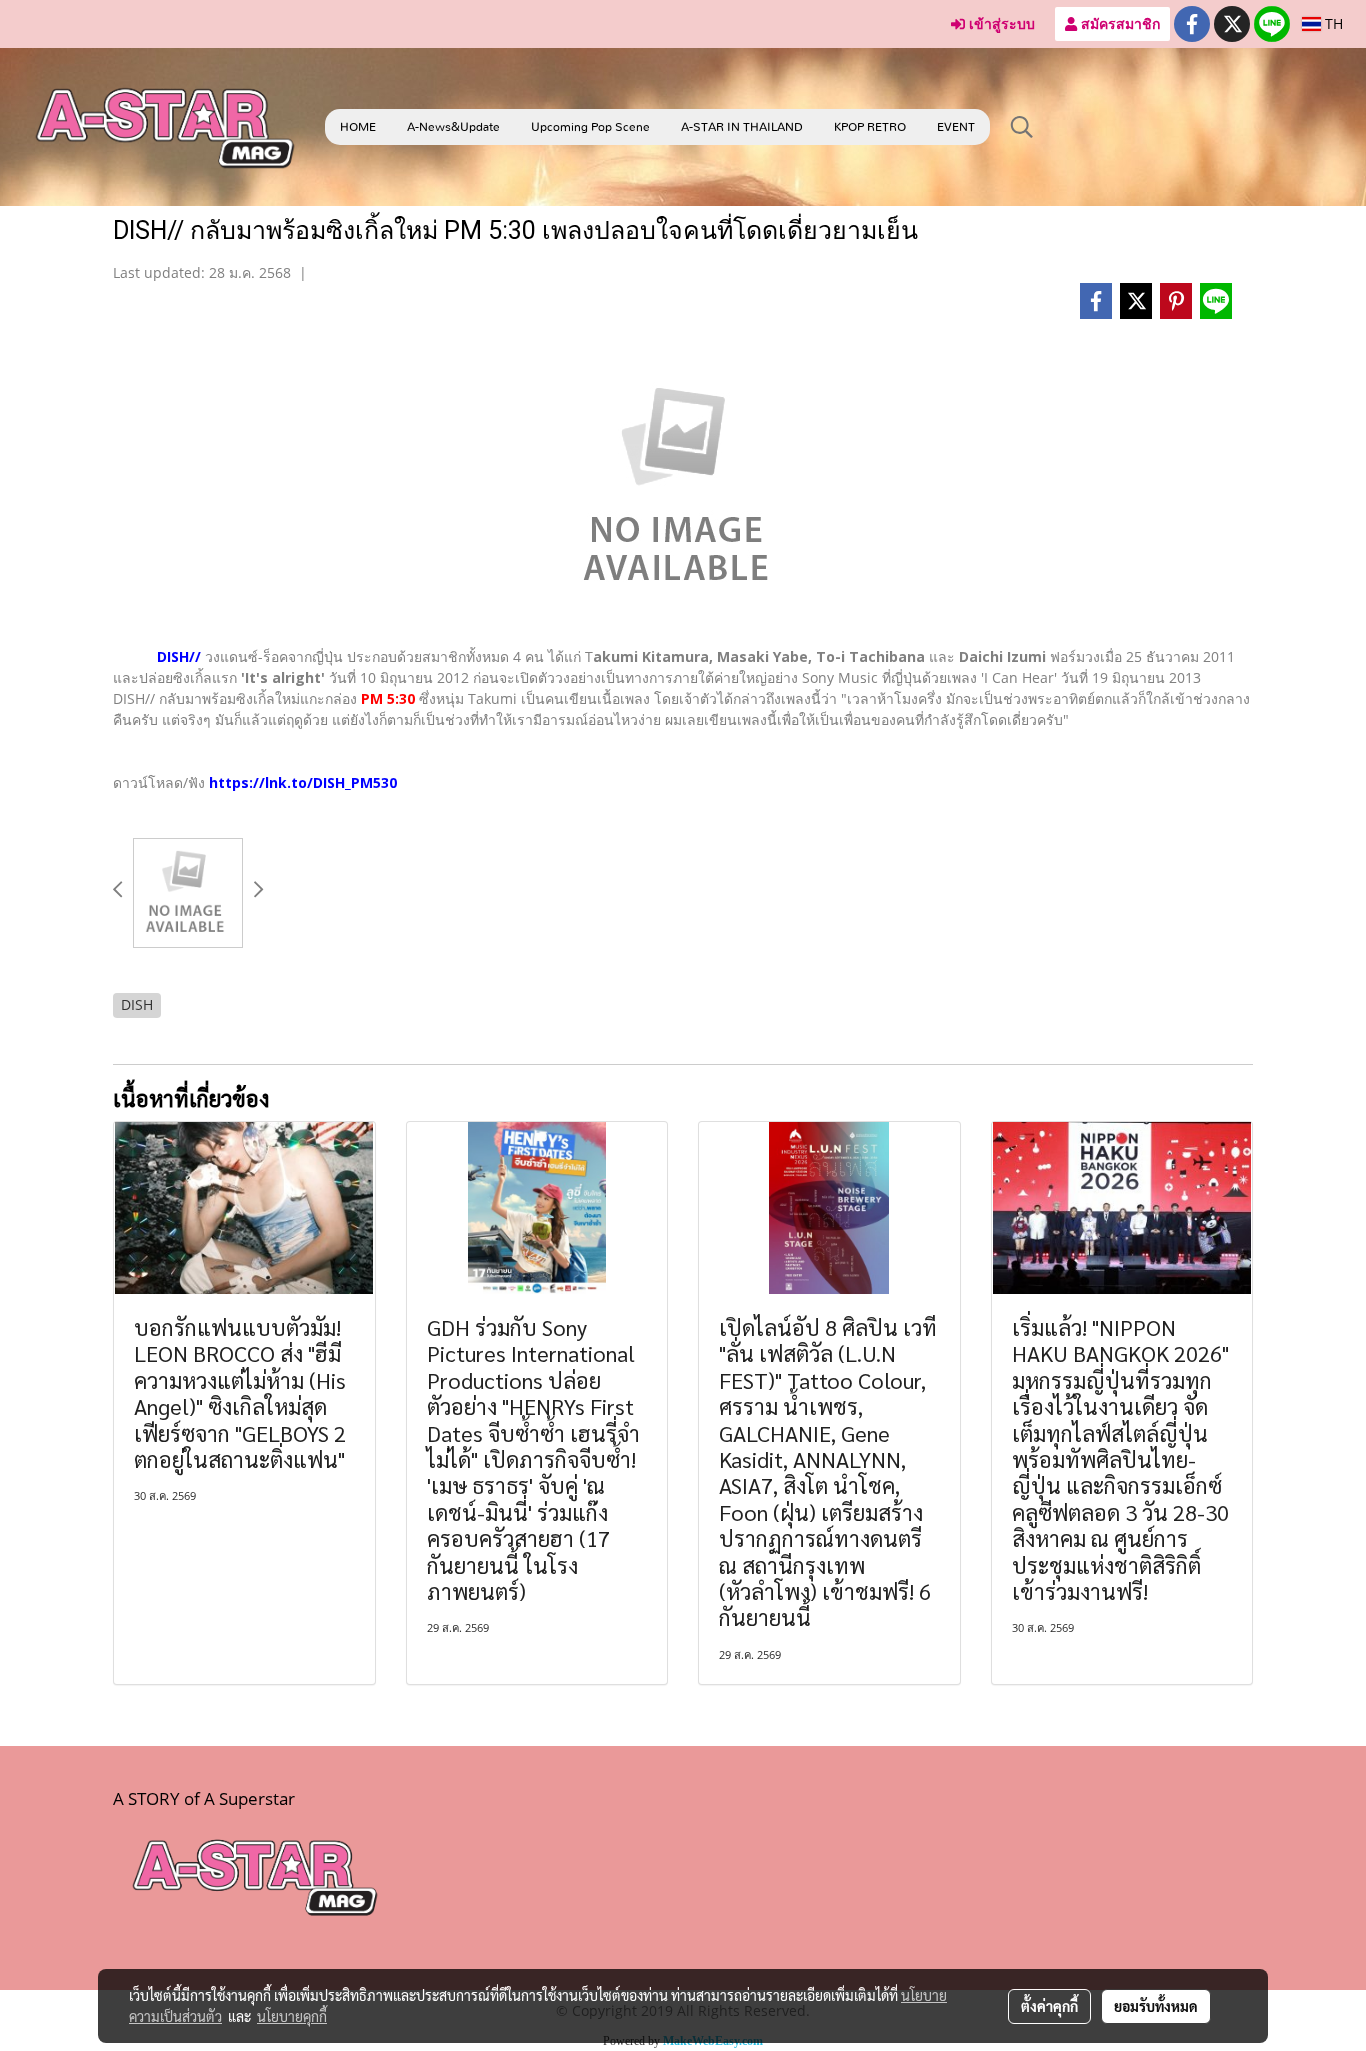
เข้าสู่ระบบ (1000, 23)
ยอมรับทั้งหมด (1156, 2006)
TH (1332, 23)
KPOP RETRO (870, 127)
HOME (358, 127)
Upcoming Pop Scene (590, 127)
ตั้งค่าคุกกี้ (1049, 2006)
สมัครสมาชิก (1118, 23)
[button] (1022, 127)
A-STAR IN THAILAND (742, 127)
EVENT (956, 127)
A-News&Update (453, 127)
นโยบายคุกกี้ (292, 2016)
